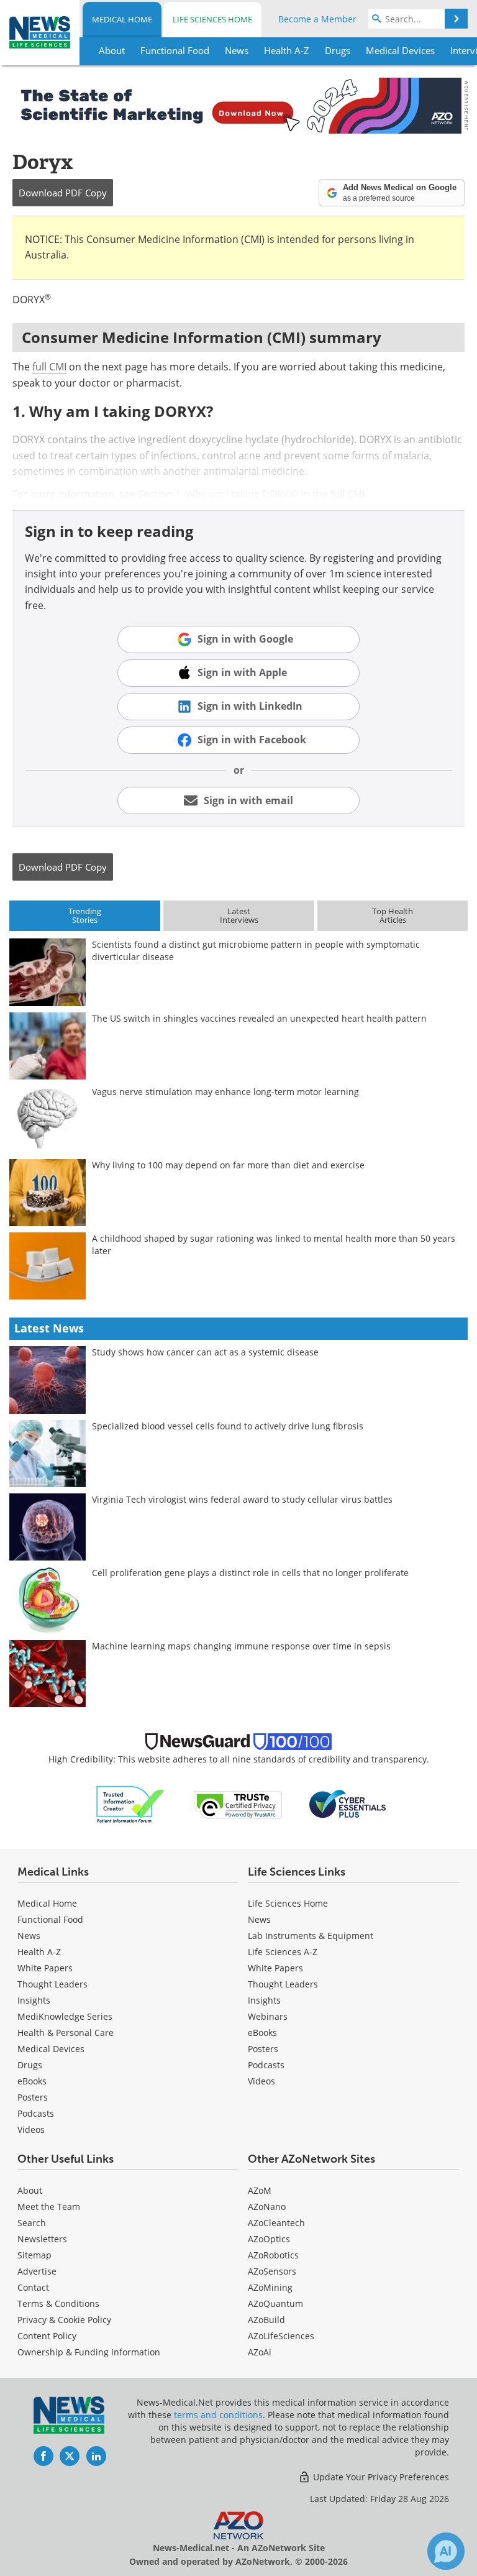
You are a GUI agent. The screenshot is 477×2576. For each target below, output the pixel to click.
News (29, 1936)
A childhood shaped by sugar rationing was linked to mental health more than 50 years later (274, 1244)
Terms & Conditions (58, 2303)
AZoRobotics (273, 2255)
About (30, 2190)
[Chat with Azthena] (446, 2551)
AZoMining (270, 2287)
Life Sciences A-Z (283, 1952)
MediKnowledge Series (65, 2016)
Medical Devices (51, 2049)
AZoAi (260, 2352)
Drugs (30, 2065)
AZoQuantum (275, 2303)
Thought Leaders (52, 1984)
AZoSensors (272, 2271)
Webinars (268, 2016)
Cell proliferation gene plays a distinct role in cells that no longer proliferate (250, 1573)
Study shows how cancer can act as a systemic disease (205, 1352)
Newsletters (42, 2239)
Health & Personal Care (66, 2033)
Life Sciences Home (212, 19)
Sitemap (34, 2255)
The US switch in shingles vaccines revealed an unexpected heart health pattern (259, 1018)
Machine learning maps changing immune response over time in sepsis (241, 1646)
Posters (33, 2097)
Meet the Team (49, 2207)
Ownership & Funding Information (89, 2352)
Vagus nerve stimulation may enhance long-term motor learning (225, 1092)
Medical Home (122, 19)
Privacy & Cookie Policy (64, 2320)
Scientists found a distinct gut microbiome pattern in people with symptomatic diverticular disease (256, 951)
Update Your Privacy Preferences (380, 2477)
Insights (34, 2000)
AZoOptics (269, 2239)
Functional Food (50, 1919)
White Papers (45, 1968)
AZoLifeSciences (281, 2336)
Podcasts (36, 2113)
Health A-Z (39, 1952)
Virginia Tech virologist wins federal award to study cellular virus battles (242, 1499)
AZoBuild (266, 2320)
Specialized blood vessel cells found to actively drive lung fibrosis (228, 1426)
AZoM (260, 2190)
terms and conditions (218, 2415)
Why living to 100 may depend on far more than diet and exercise (228, 1165)
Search (32, 2223)
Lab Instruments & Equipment (311, 1936)
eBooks (32, 2081)
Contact (33, 2287)
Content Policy (47, 2336)
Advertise (37, 2271)
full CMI (49, 367)
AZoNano (267, 2207)
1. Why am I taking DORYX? (237, 494)
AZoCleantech (276, 2223)
